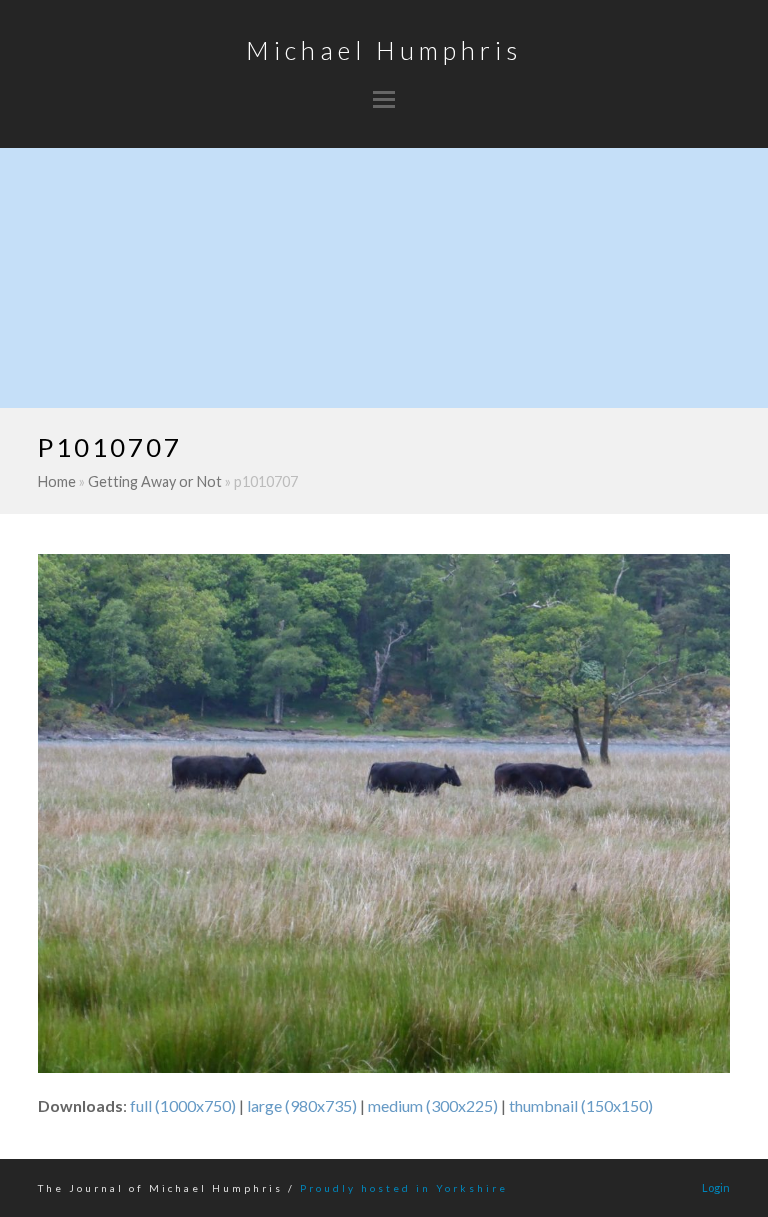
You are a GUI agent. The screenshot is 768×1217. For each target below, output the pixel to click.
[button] (384, 99)
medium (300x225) (433, 1105)
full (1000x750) (183, 1105)
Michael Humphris (384, 50)
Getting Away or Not (155, 481)
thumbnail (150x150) (581, 1105)
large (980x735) (302, 1105)
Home (57, 481)
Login (716, 1187)
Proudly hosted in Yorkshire (404, 1188)
